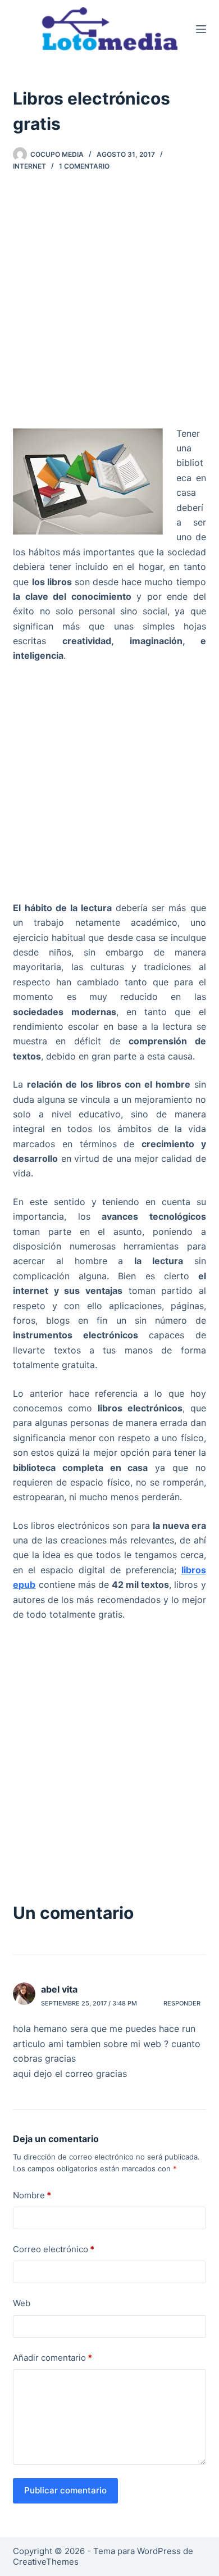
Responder (182, 2003)
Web (22, 2303)
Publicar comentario (65, 2490)
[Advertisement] (109, 303)
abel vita (59, 1989)
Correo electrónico (54, 2249)
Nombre (32, 2195)
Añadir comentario (53, 2358)
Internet (29, 166)
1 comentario (84, 166)
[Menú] (201, 29)
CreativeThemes (46, 2562)
